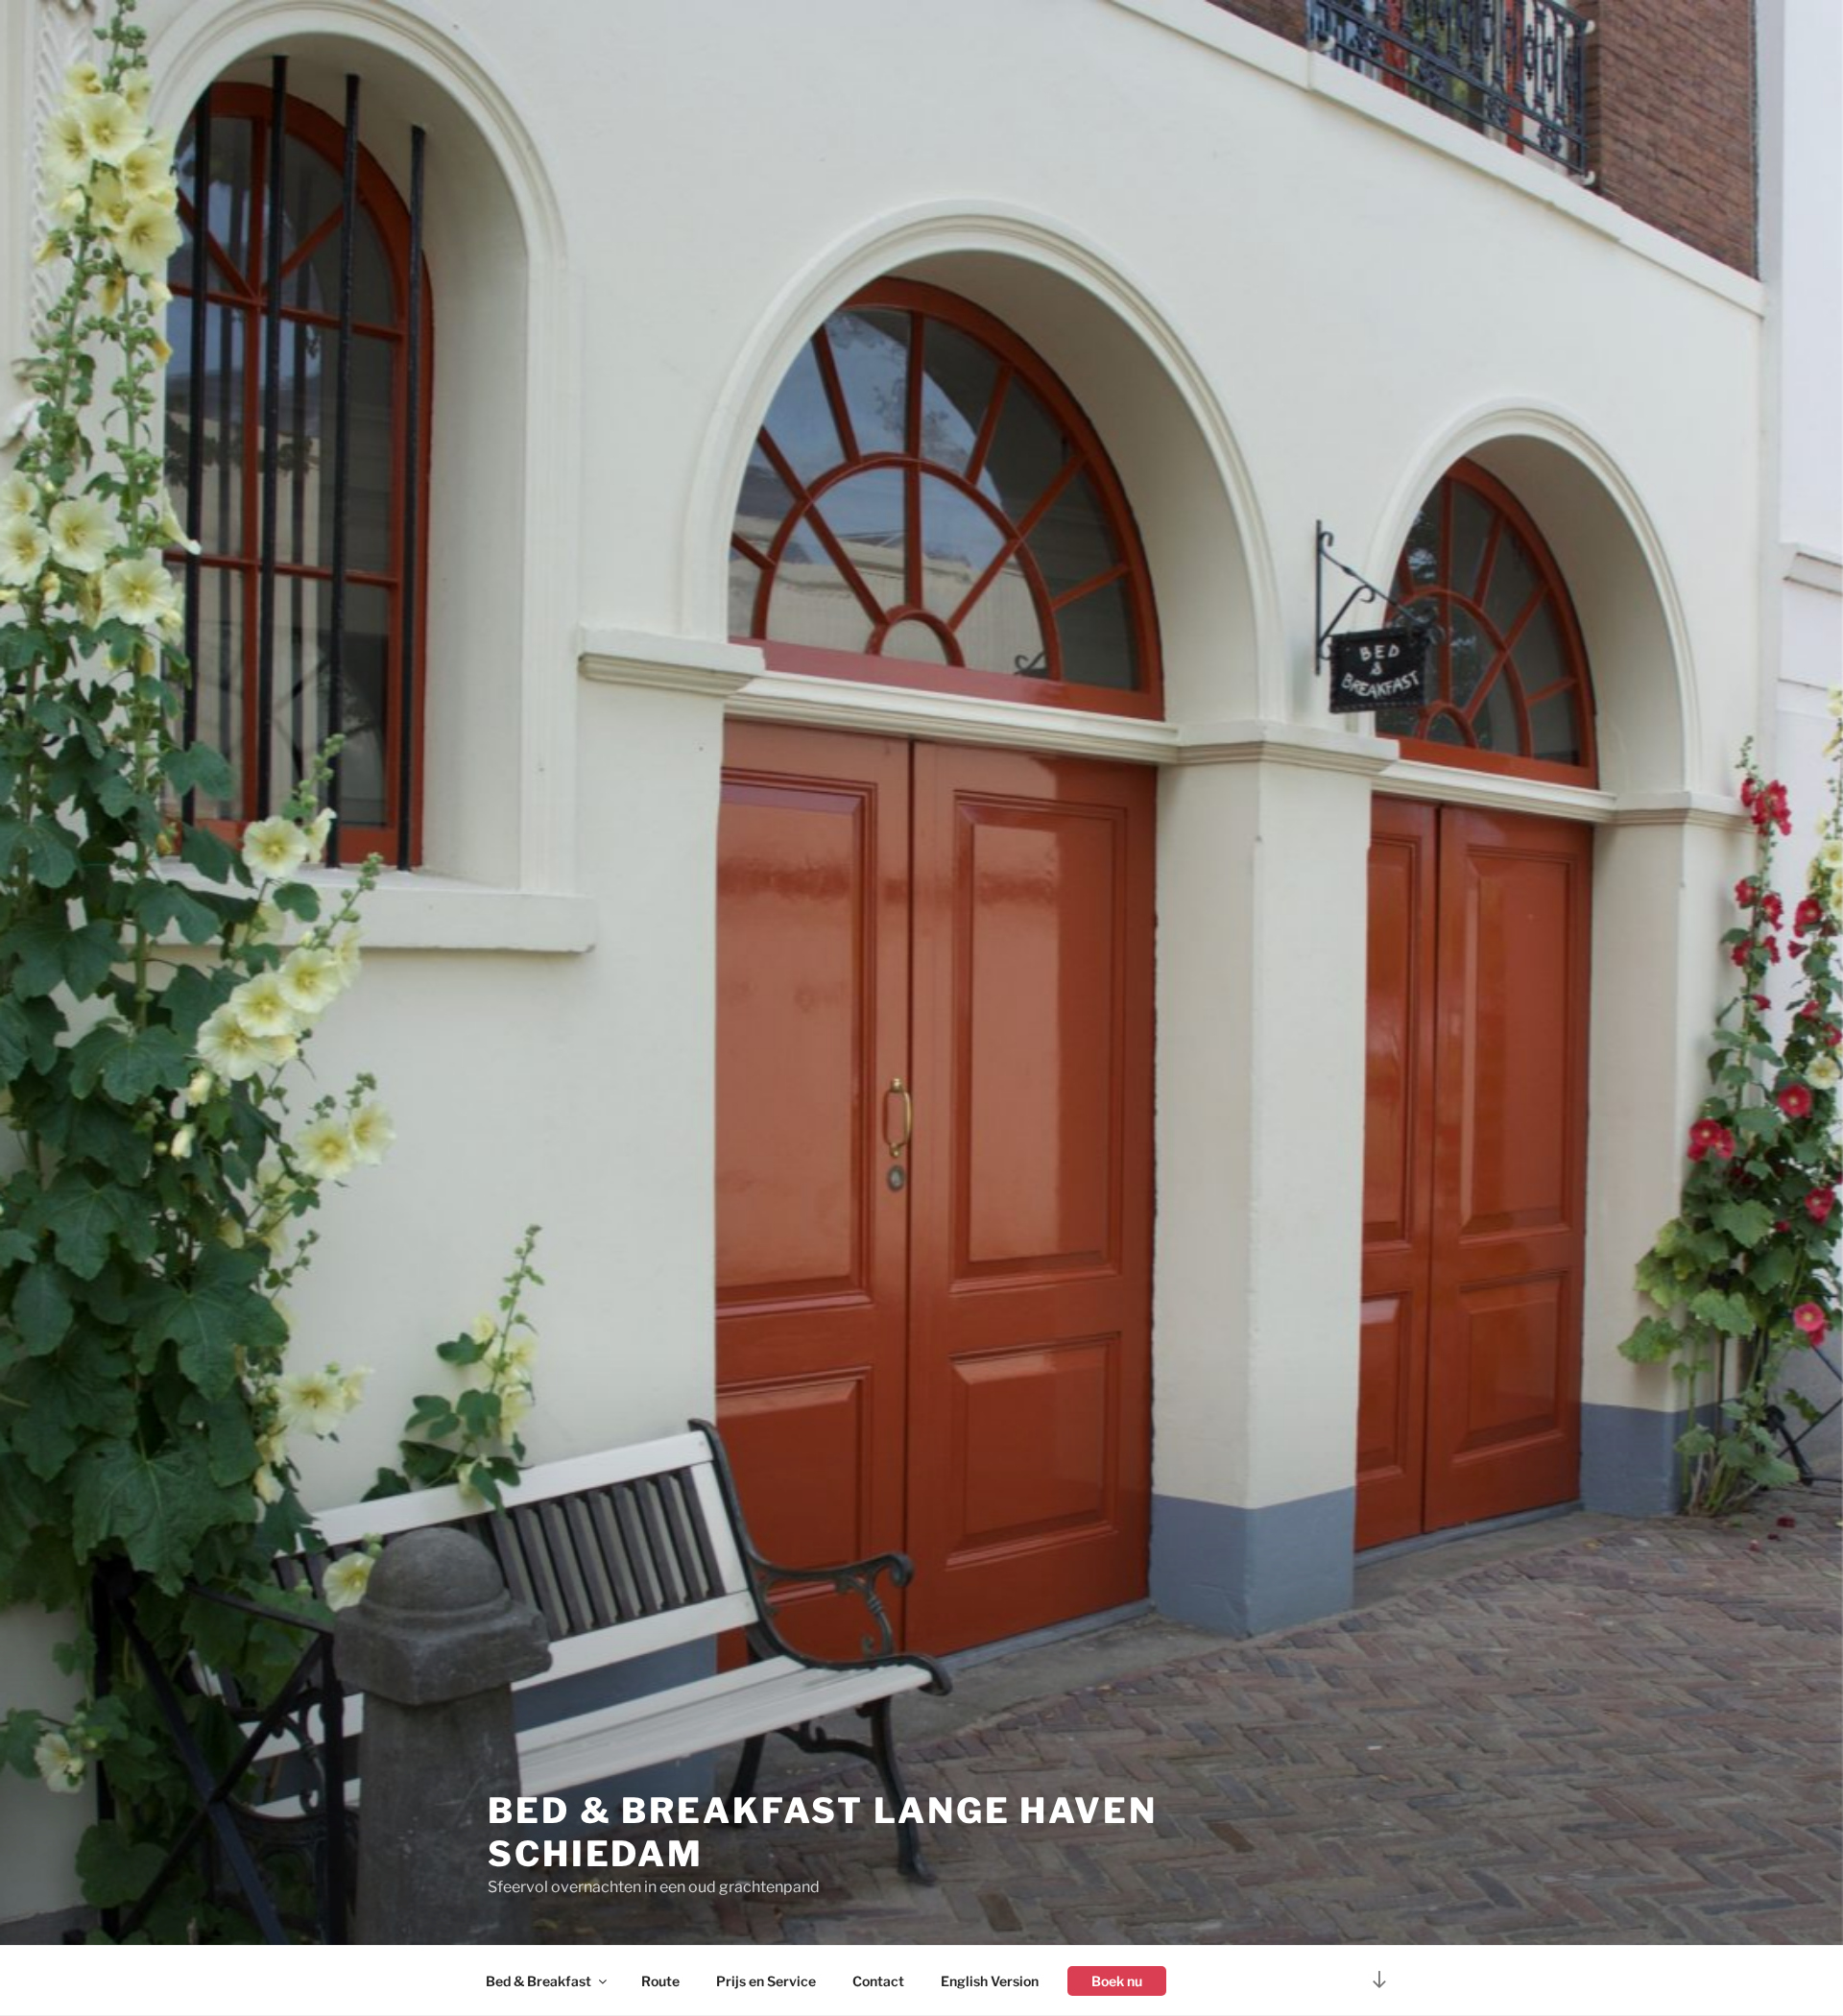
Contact (878, 1981)
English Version (990, 1981)
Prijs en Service (766, 1981)
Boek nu (1117, 1981)
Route (660, 1981)
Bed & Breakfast (539, 1981)
